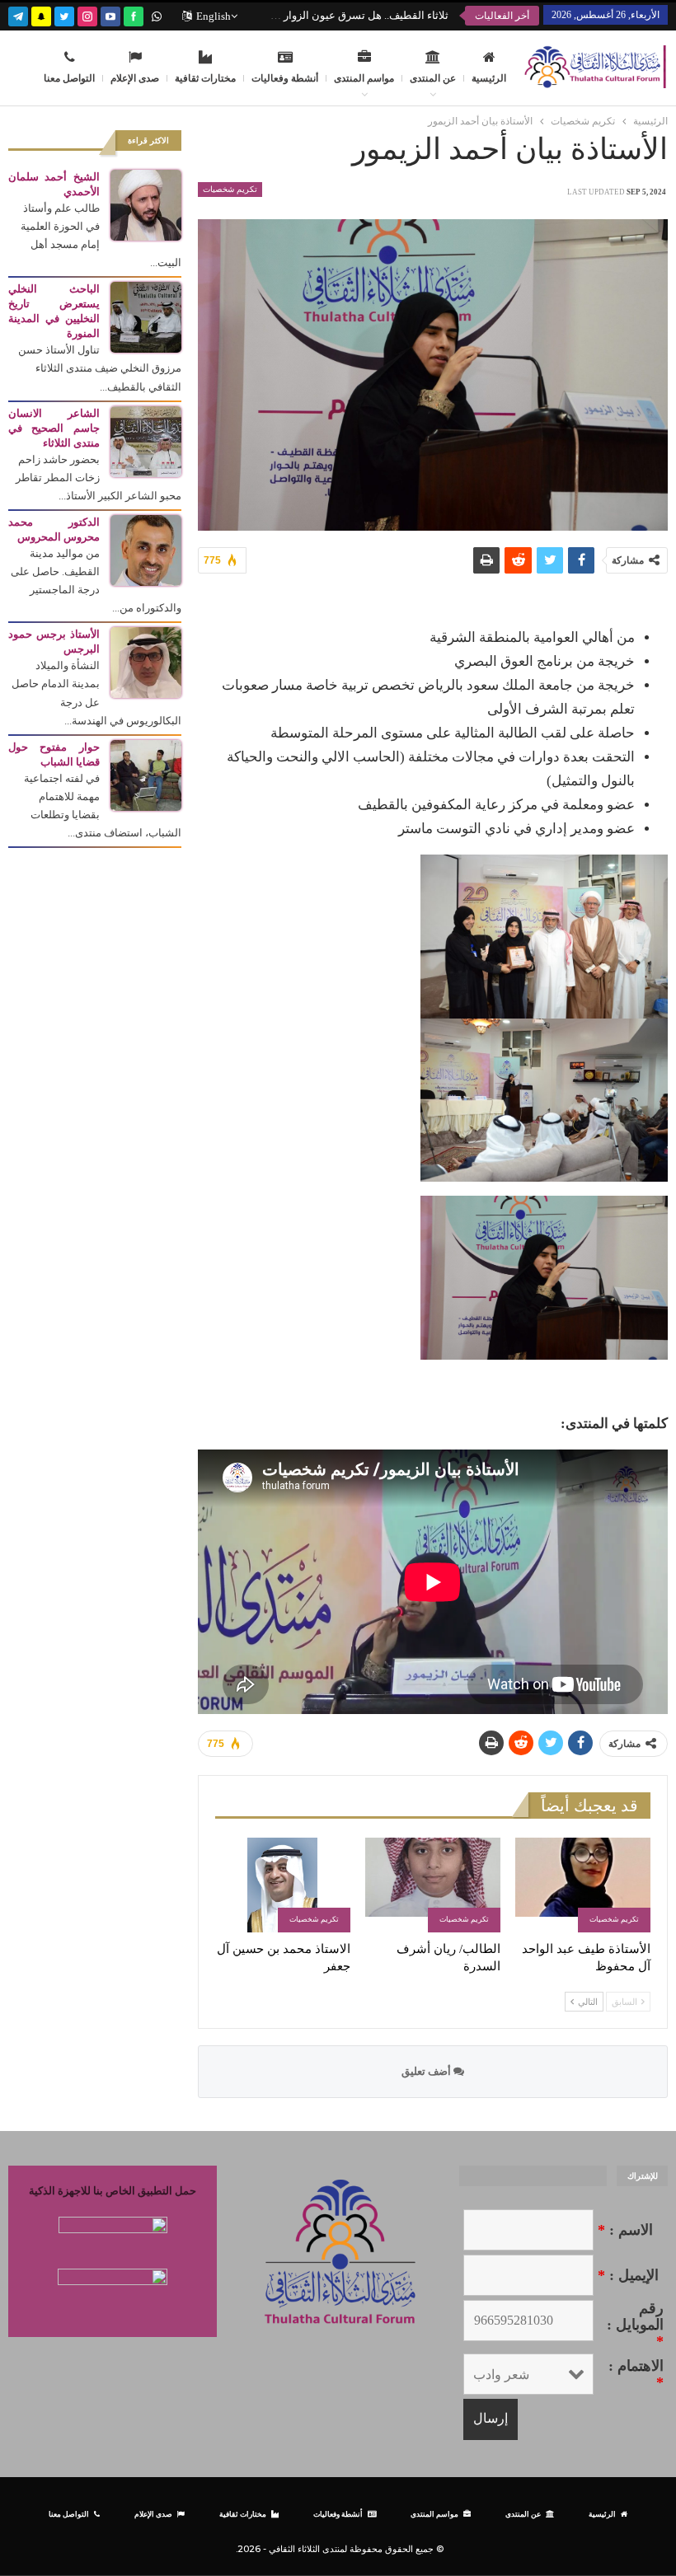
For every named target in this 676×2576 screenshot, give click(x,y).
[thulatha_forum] (87, 14)
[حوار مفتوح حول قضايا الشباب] (146, 774)
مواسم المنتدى (364, 78)
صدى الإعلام (135, 78)
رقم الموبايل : (635, 2325)
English (214, 16)
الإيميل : (628, 2275)
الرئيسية (489, 78)
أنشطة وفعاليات (285, 78)
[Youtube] (110, 14)
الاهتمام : (636, 2374)
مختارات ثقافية (205, 78)
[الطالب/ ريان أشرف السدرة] (433, 1885)
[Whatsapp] (157, 14)
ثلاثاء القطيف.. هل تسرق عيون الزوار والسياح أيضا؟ (334, 15)
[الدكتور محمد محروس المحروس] (146, 549)
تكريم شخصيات (230, 189)
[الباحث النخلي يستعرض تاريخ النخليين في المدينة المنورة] (146, 316)
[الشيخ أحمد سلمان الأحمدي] (146, 204)
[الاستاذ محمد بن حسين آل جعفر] (283, 1885)
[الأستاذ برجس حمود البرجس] (146, 661)
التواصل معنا (69, 78)
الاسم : (625, 2230)
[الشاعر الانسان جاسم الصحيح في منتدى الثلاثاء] (146, 440)
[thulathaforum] (134, 14)
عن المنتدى (433, 78)
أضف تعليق (427, 2071)
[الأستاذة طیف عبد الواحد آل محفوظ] (583, 1885)
